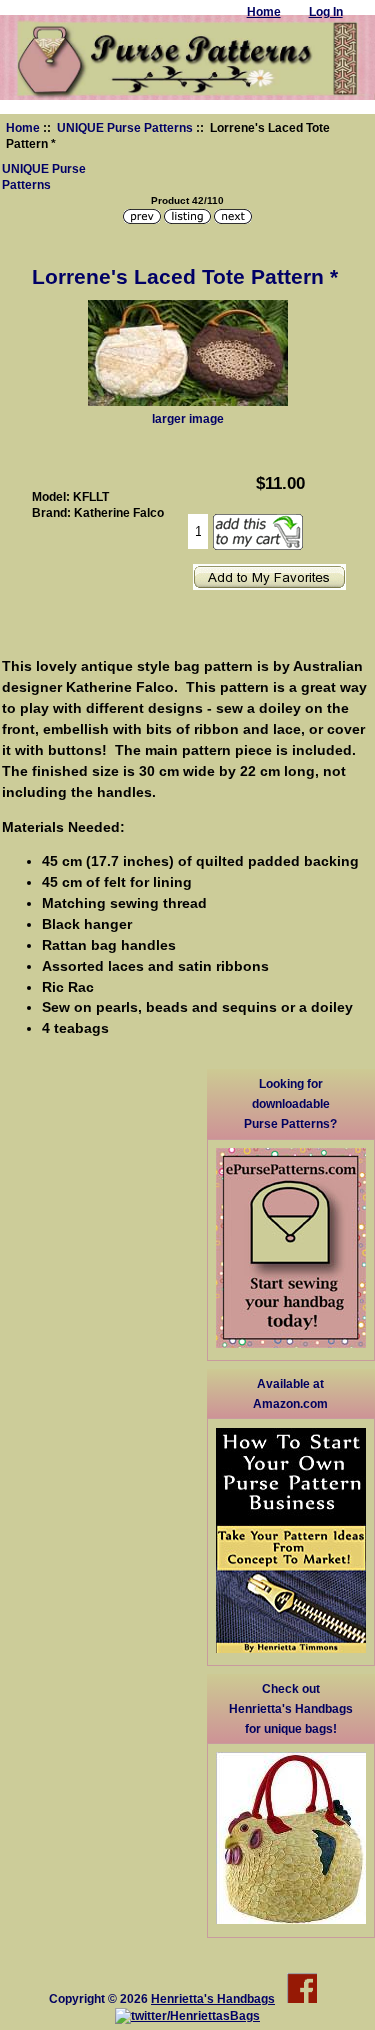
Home (23, 127)
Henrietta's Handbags (213, 1998)
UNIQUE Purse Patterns (125, 127)
